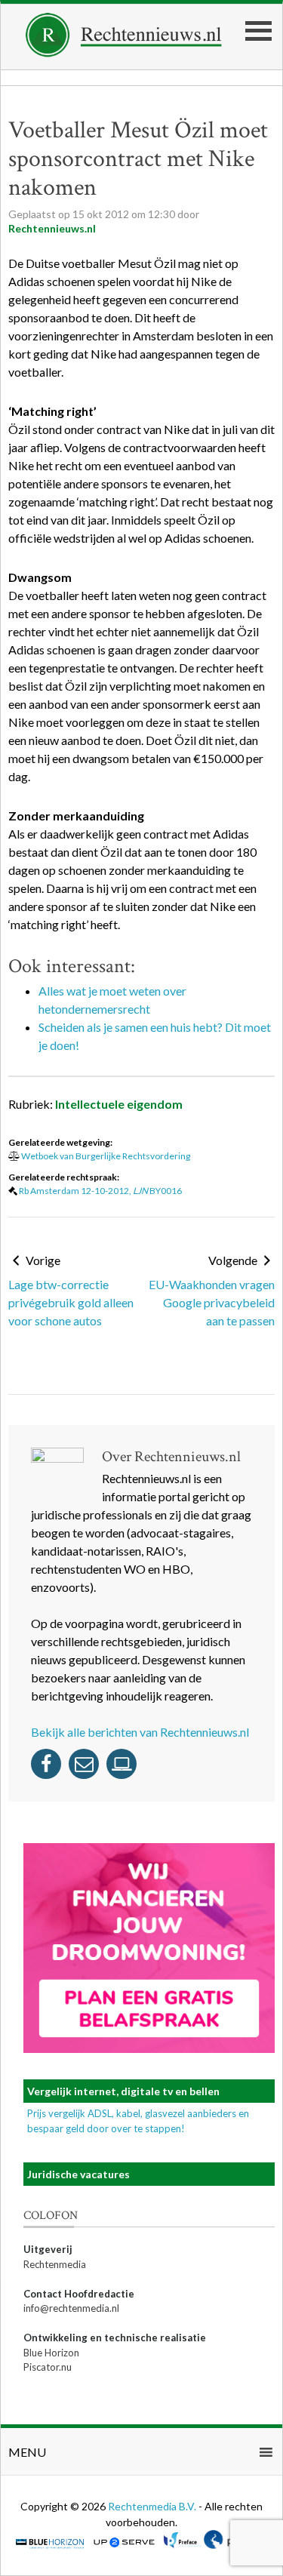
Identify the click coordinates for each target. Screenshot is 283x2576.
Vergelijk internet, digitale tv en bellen (123, 2091)
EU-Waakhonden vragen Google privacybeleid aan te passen (212, 1302)
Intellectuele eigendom (119, 1104)
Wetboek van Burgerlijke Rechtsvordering (106, 1156)
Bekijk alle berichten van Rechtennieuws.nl (140, 1732)
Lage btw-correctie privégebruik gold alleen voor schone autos (71, 1302)
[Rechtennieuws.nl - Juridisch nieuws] (124, 52)
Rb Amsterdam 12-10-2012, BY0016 (100, 1191)
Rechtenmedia (55, 2264)
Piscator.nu (48, 2367)
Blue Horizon (51, 2353)
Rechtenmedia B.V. (153, 2506)
